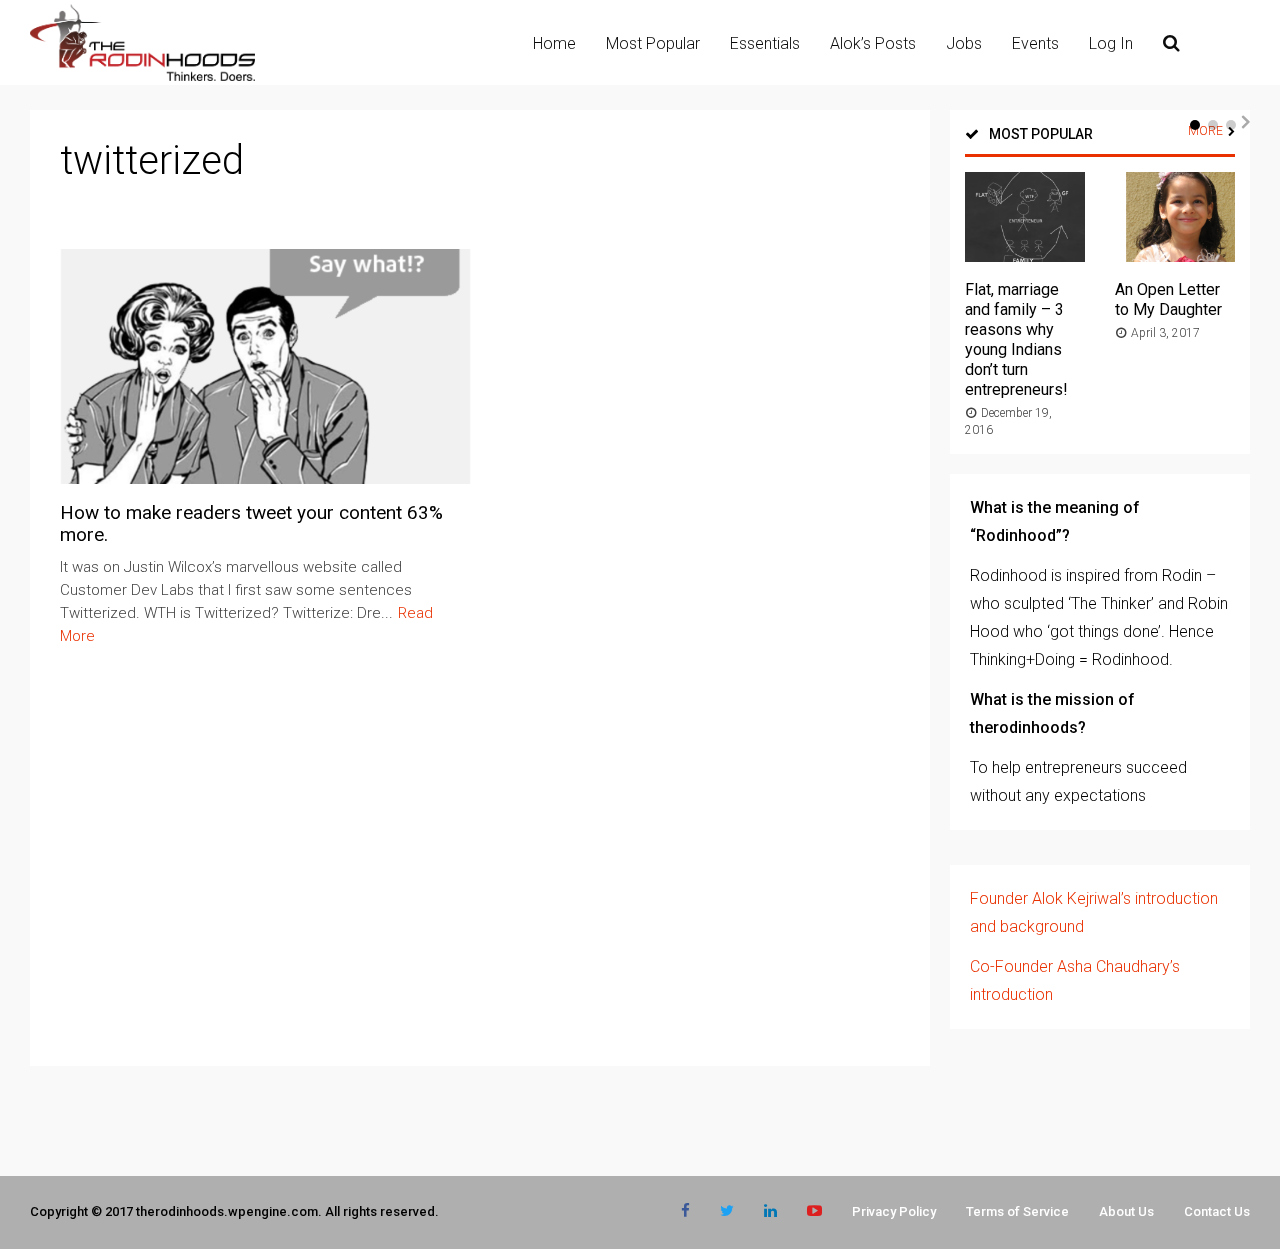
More (1205, 131)
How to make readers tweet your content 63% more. (251, 523)
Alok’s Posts (873, 43)
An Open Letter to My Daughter (1168, 299)
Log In (1111, 43)
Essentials (765, 43)
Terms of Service (1017, 1211)
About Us (1126, 1211)
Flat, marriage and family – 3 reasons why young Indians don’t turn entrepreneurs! (1016, 339)
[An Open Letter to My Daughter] (1175, 256)
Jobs (964, 43)
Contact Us (1217, 1211)
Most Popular (653, 43)
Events (1035, 43)
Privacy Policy (894, 1211)
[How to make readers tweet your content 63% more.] (266, 478)
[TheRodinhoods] (142, 77)
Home (554, 43)
